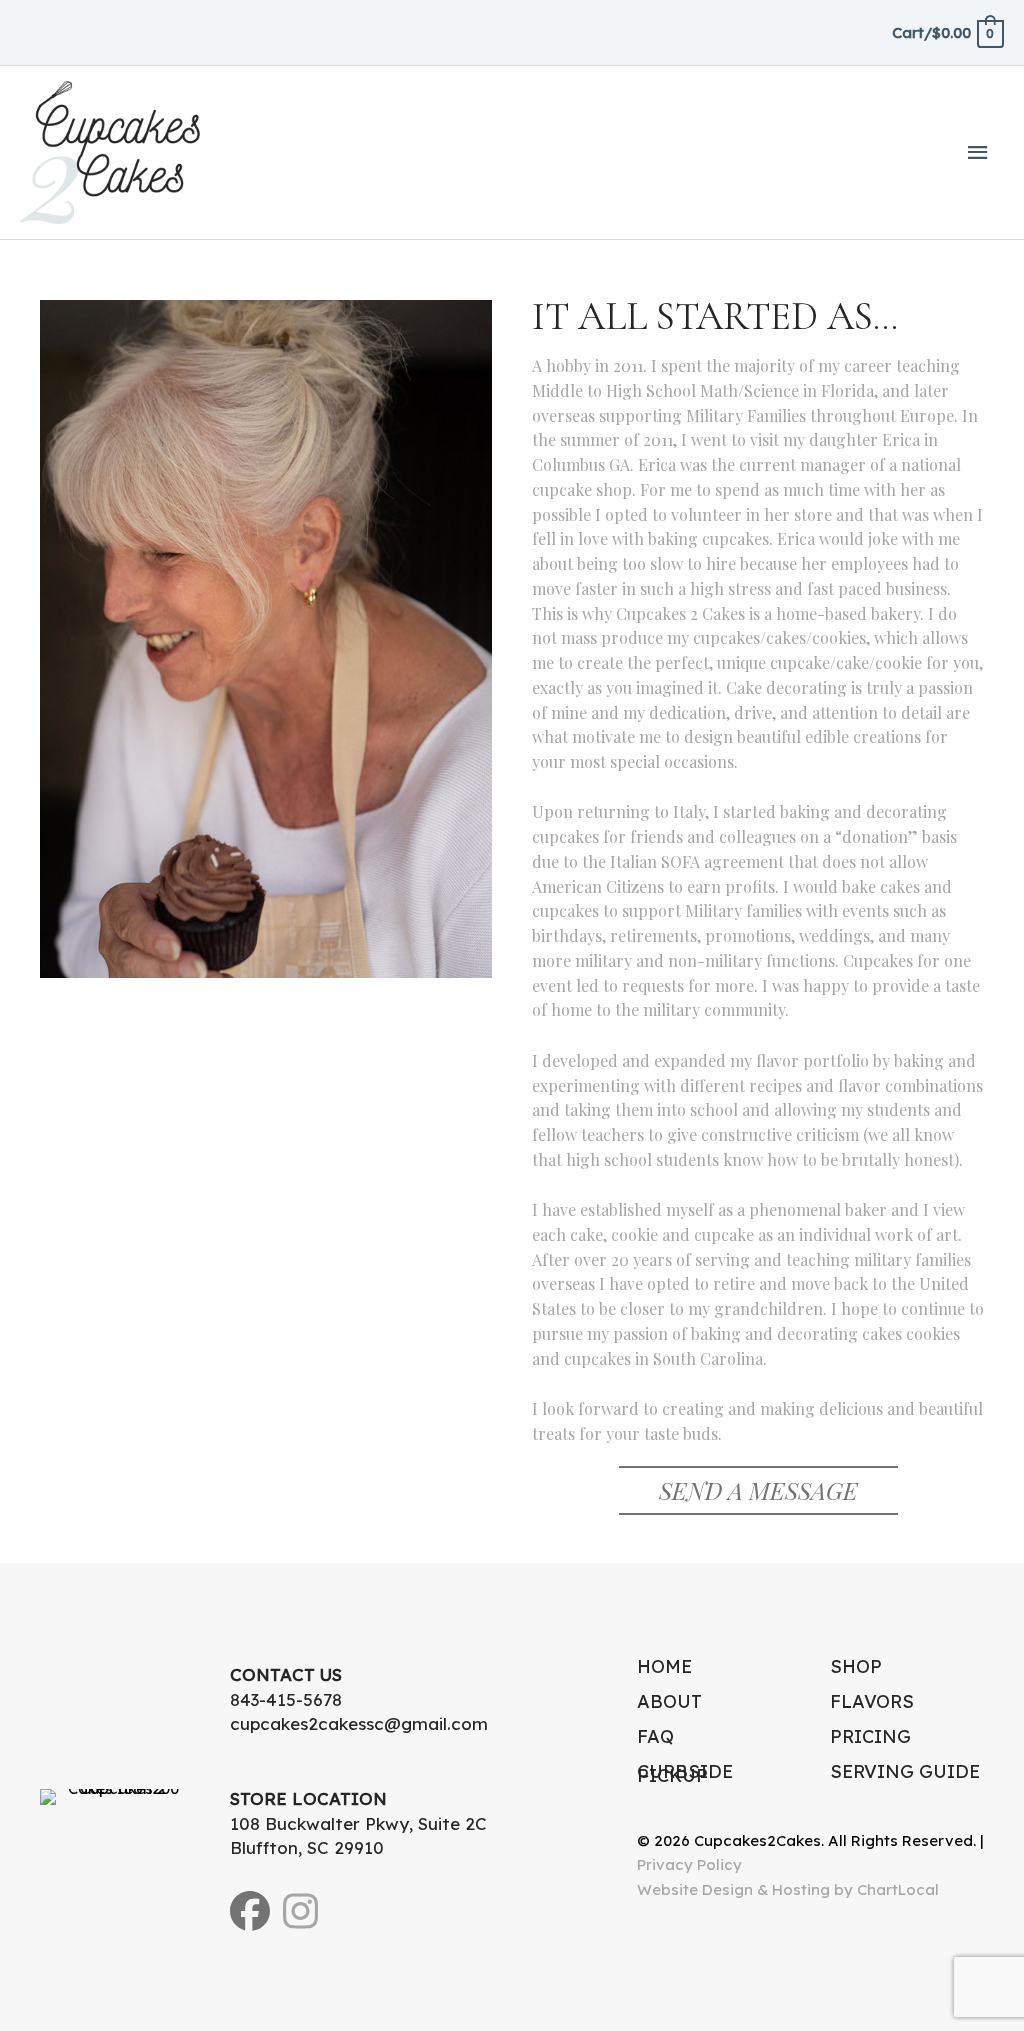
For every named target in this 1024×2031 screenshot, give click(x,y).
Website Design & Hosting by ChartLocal (788, 1889)
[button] (758, 1490)
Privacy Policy (689, 1864)
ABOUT (669, 1701)
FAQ (655, 1736)
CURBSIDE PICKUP (685, 1773)
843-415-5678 (286, 1699)
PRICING (870, 1736)
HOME (664, 1666)
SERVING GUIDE (905, 1771)
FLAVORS (872, 1701)
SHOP (856, 1666)
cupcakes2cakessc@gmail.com (359, 1723)
